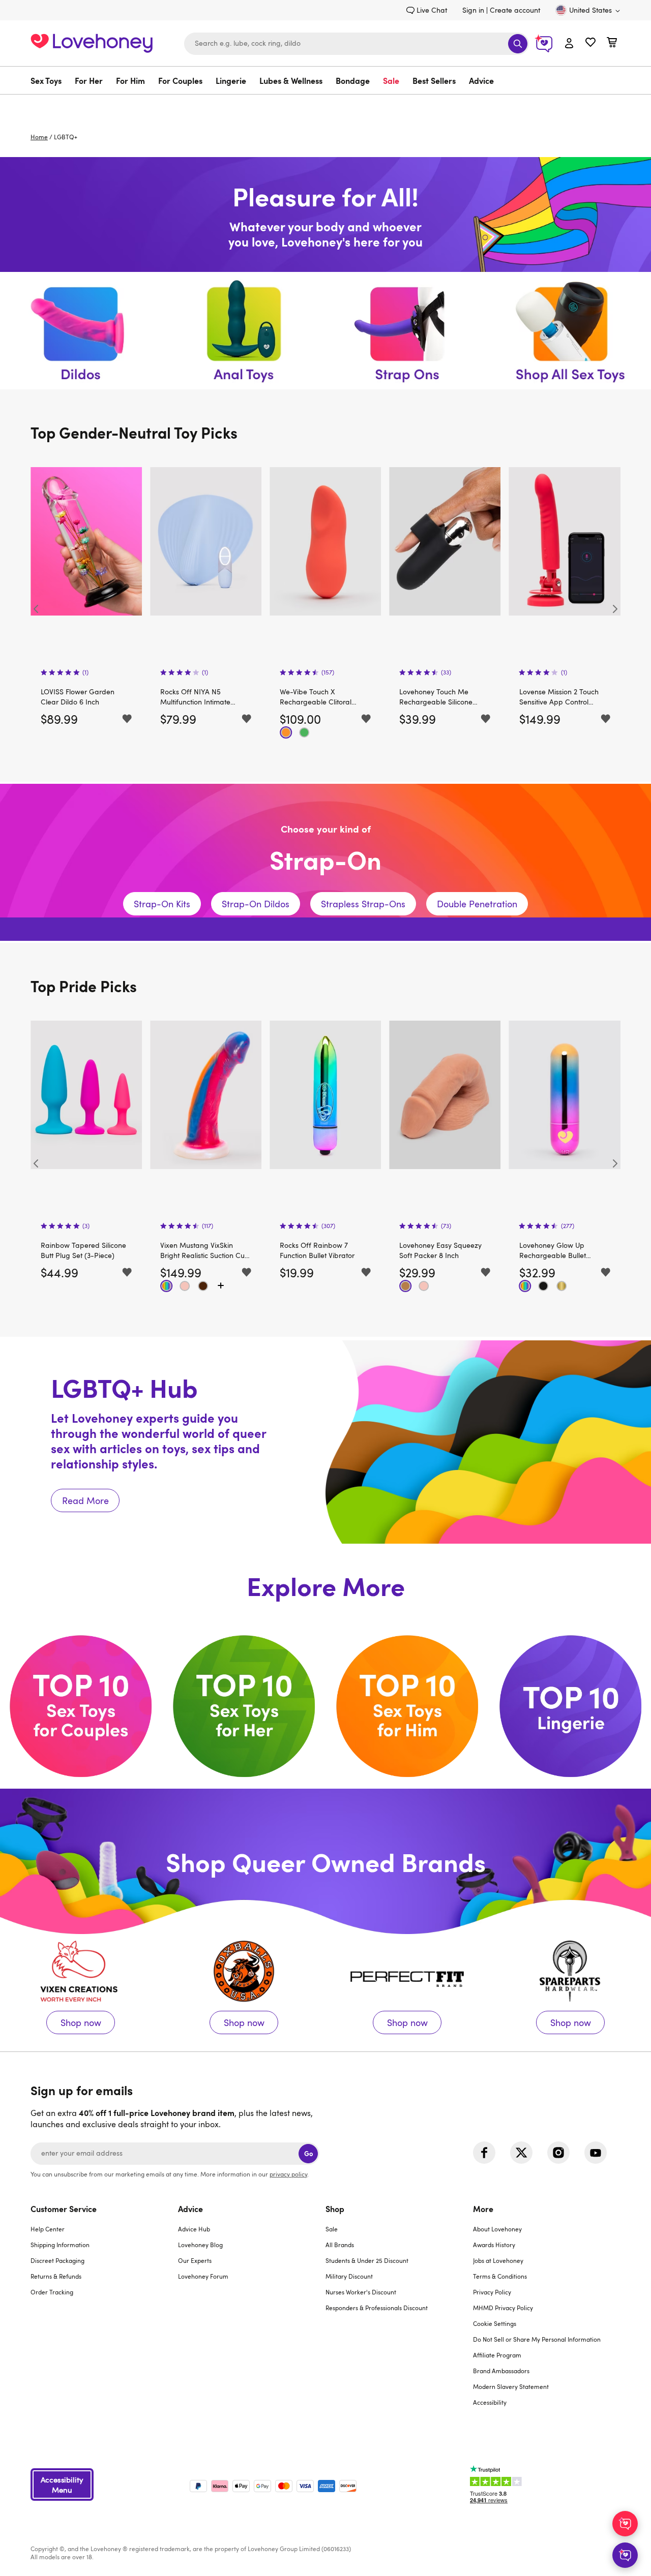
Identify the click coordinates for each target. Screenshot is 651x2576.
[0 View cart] (612, 43)
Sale (391, 80)
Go (308, 2153)
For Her (89, 80)
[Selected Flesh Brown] (203, 1286)
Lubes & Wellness (291, 80)
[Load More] (221, 1286)
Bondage (353, 80)
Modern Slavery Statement (511, 2386)
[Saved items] (127, 719)
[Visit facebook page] (484, 2153)
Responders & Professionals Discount (377, 2308)
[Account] (569, 44)
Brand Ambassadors (501, 2371)
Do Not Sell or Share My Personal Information (537, 2339)
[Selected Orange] (286, 732)
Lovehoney (326, 105)
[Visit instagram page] (558, 2153)
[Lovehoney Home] (92, 42)
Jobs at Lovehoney (498, 2260)
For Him (130, 80)
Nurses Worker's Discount (361, 2292)
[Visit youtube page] (596, 2153)
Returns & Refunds (56, 2276)
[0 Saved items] (590, 43)
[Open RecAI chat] (625, 2524)
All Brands (340, 2245)
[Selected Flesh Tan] (405, 1286)
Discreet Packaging (57, 2260)
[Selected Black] (544, 1286)
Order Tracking (52, 2292)
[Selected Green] (304, 732)
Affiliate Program (497, 2355)
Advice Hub (194, 2229)
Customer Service (64, 2209)
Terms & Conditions (500, 2276)
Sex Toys (46, 80)
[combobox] (357, 44)
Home (39, 137)
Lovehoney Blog (200, 2245)
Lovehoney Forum (203, 2276)
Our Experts (195, 2260)
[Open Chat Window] (625, 2555)
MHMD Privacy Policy (503, 2308)
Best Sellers (434, 80)
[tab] (104, 2312)
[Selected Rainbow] (166, 1286)
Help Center (48, 2229)
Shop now (81, 1993)
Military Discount (349, 2276)
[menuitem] (49, 80)
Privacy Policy (492, 2292)
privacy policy (288, 2174)
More (483, 2209)
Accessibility (490, 2402)
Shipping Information (60, 2245)
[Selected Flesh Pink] (185, 1286)
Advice (481, 80)
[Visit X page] (521, 2153)
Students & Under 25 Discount (367, 2260)
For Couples (180, 80)
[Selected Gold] (562, 1286)
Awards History (494, 2245)
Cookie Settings (495, 2323)
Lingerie (231, 80)
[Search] (518, 44)
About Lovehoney (497, 2229)
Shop (335, 2209)
